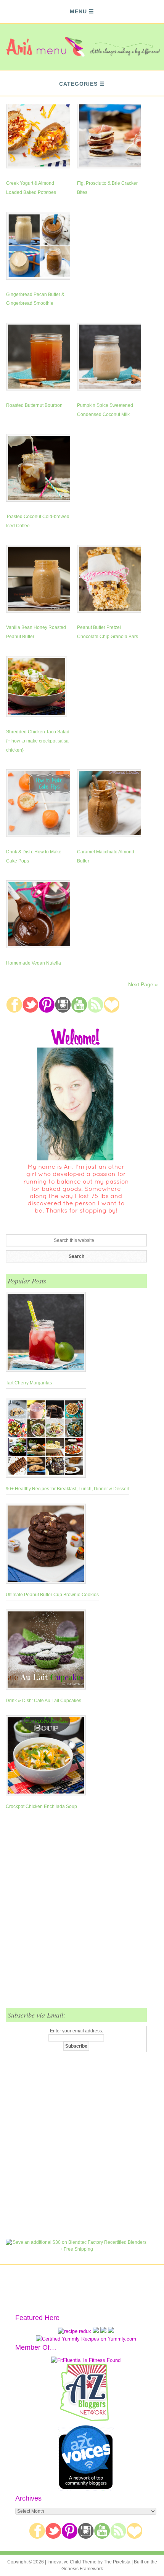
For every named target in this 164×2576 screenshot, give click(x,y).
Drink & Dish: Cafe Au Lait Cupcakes (43, 1701)
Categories (78, 84)
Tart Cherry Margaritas (29, 1383)
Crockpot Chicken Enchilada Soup (41, 1806)
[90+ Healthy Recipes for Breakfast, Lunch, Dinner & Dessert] (68, 1439)
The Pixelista (117, 2562)
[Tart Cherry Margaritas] (46, 1333)
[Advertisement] (82, 1915)
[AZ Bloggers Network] (86, 2420)
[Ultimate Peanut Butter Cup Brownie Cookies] (52, 1545)
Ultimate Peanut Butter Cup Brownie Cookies (52, 1595)
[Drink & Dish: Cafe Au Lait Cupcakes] (46, 1651)
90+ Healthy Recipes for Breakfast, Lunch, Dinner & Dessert (68, 1489)
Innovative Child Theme (72, 2562)
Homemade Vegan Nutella (34, 963)
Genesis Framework (82, 2569)
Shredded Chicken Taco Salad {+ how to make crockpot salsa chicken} (38, 741)
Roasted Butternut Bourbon (34, 405)
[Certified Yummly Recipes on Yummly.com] (86, 2339)
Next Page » (143, 984)
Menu (78, 11)
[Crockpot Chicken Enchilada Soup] (46, 1757)
